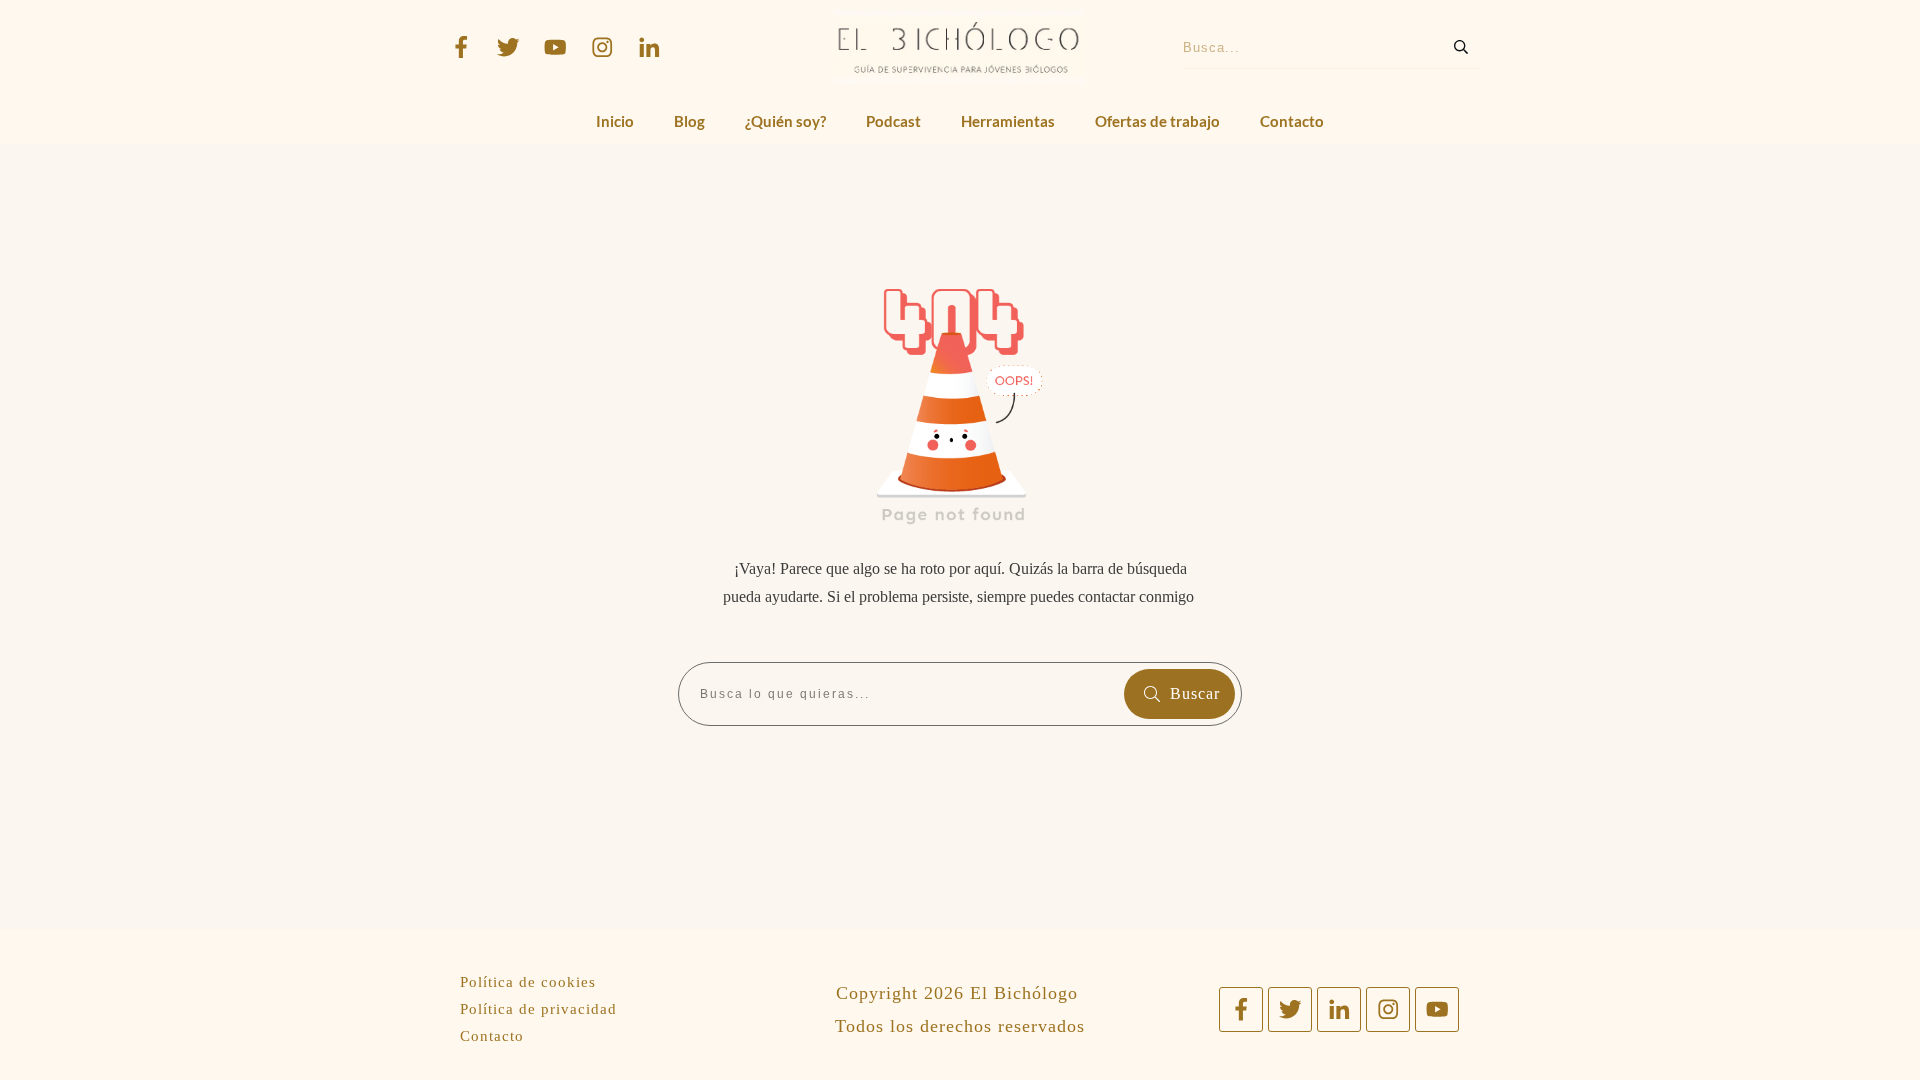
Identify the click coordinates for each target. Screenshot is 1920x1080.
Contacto (492, 1036)
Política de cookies (528, 982)
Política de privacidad (538, 1009)
